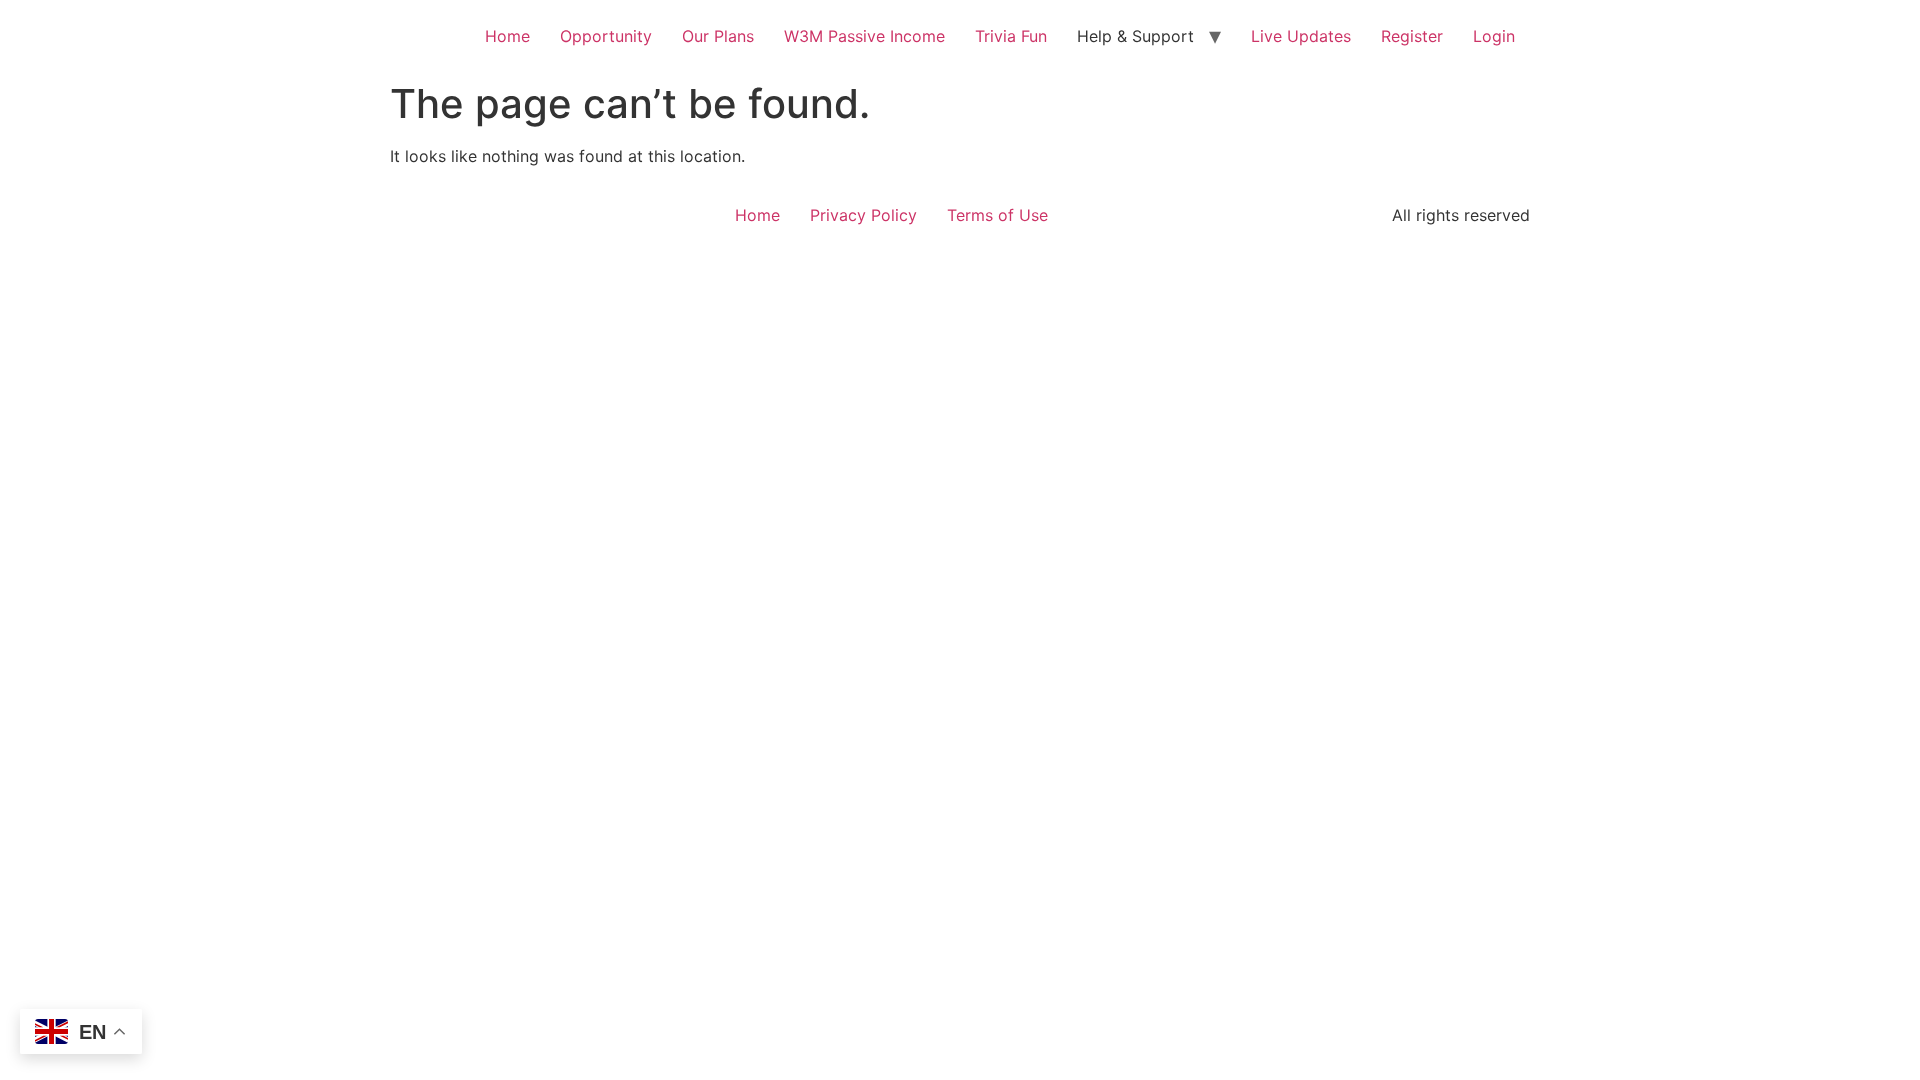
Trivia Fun (1011, 36)
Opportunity (606, 36)
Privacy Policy (863, 215)
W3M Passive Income (864, 36)
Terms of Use (997, 215)
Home (507, 36)
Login (1494, 36)
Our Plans (718, 36)
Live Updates (1301, 36)
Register (1412, 36)
